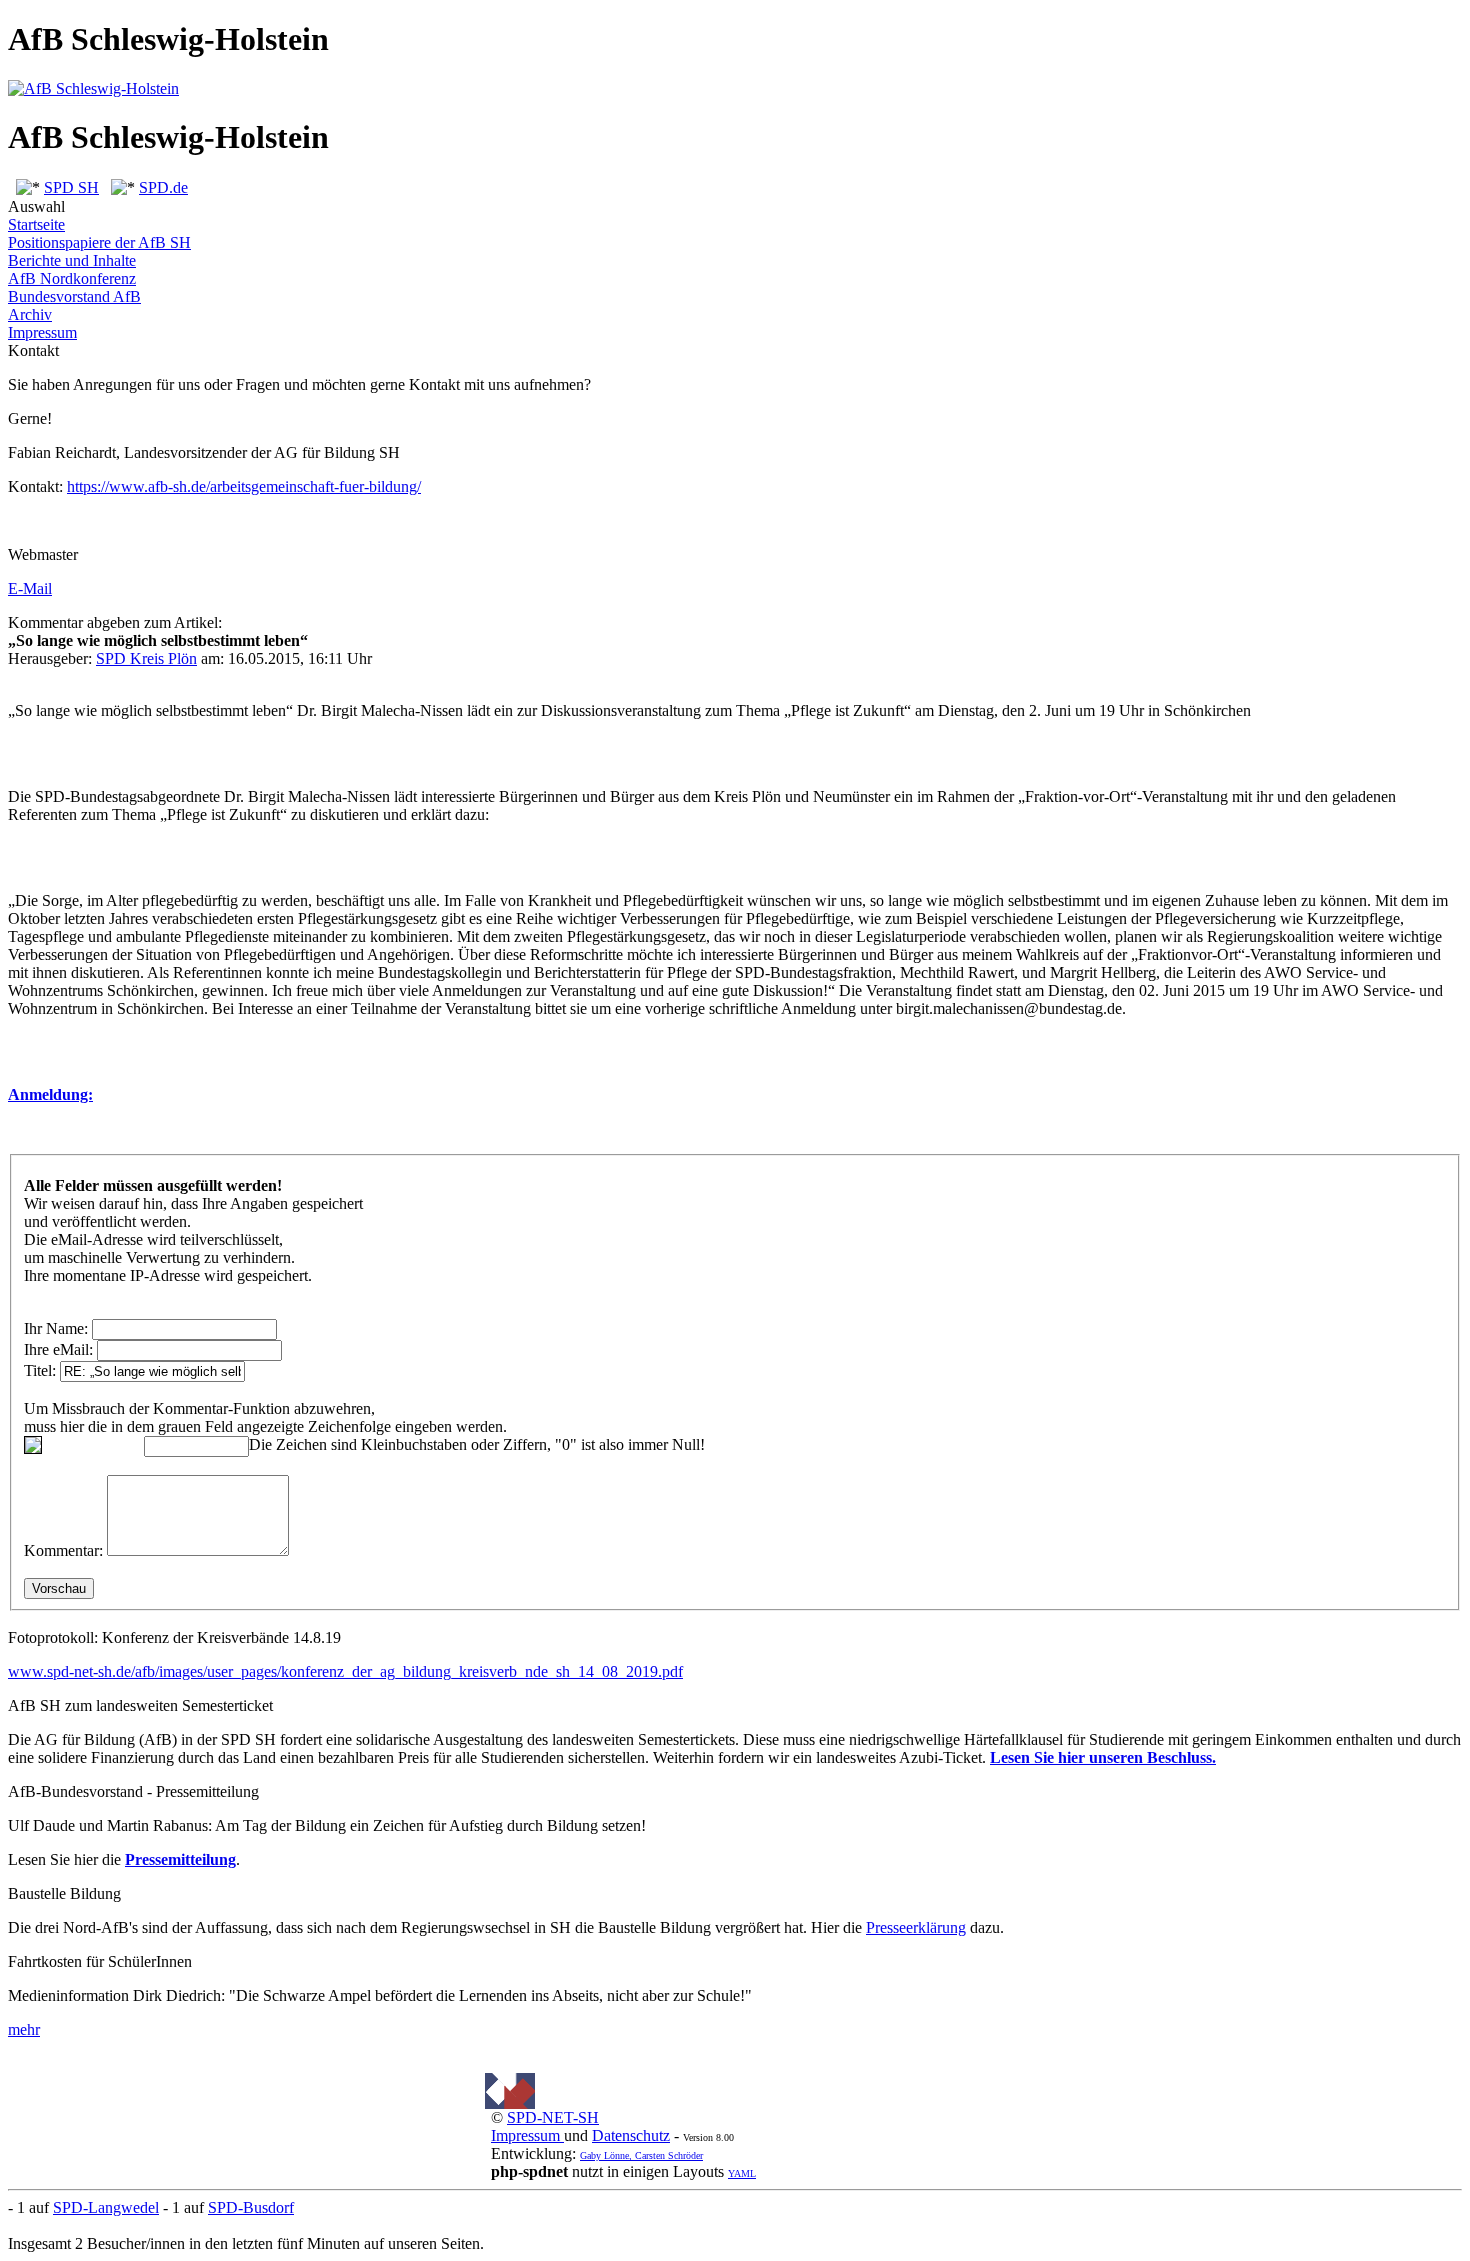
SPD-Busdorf (251, 2207)
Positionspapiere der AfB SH (99, 242)
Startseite (36, 224)
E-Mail (30, 588)
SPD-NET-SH (553, 2117)
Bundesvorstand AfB (74, 296)
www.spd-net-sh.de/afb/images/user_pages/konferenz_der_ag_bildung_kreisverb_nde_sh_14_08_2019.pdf (345, 1671)
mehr (24, 2029)
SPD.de (163, 187)
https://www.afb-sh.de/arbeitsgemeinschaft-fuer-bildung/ (244, 486)
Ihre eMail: (58, 1349)
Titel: (40, 1370)
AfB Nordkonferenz (72, 278)
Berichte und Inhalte (72, 260)
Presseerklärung (916, 1927)
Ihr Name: (56, 1328)
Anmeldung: (50, 1094)
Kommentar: (63, 1550)
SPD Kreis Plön (146, 658)
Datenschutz (631, 2135)
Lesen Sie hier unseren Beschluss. (1103, 1757)
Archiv (30, 314)
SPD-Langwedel (106, 2207)
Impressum (42, 332)
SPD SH (71, 187)
